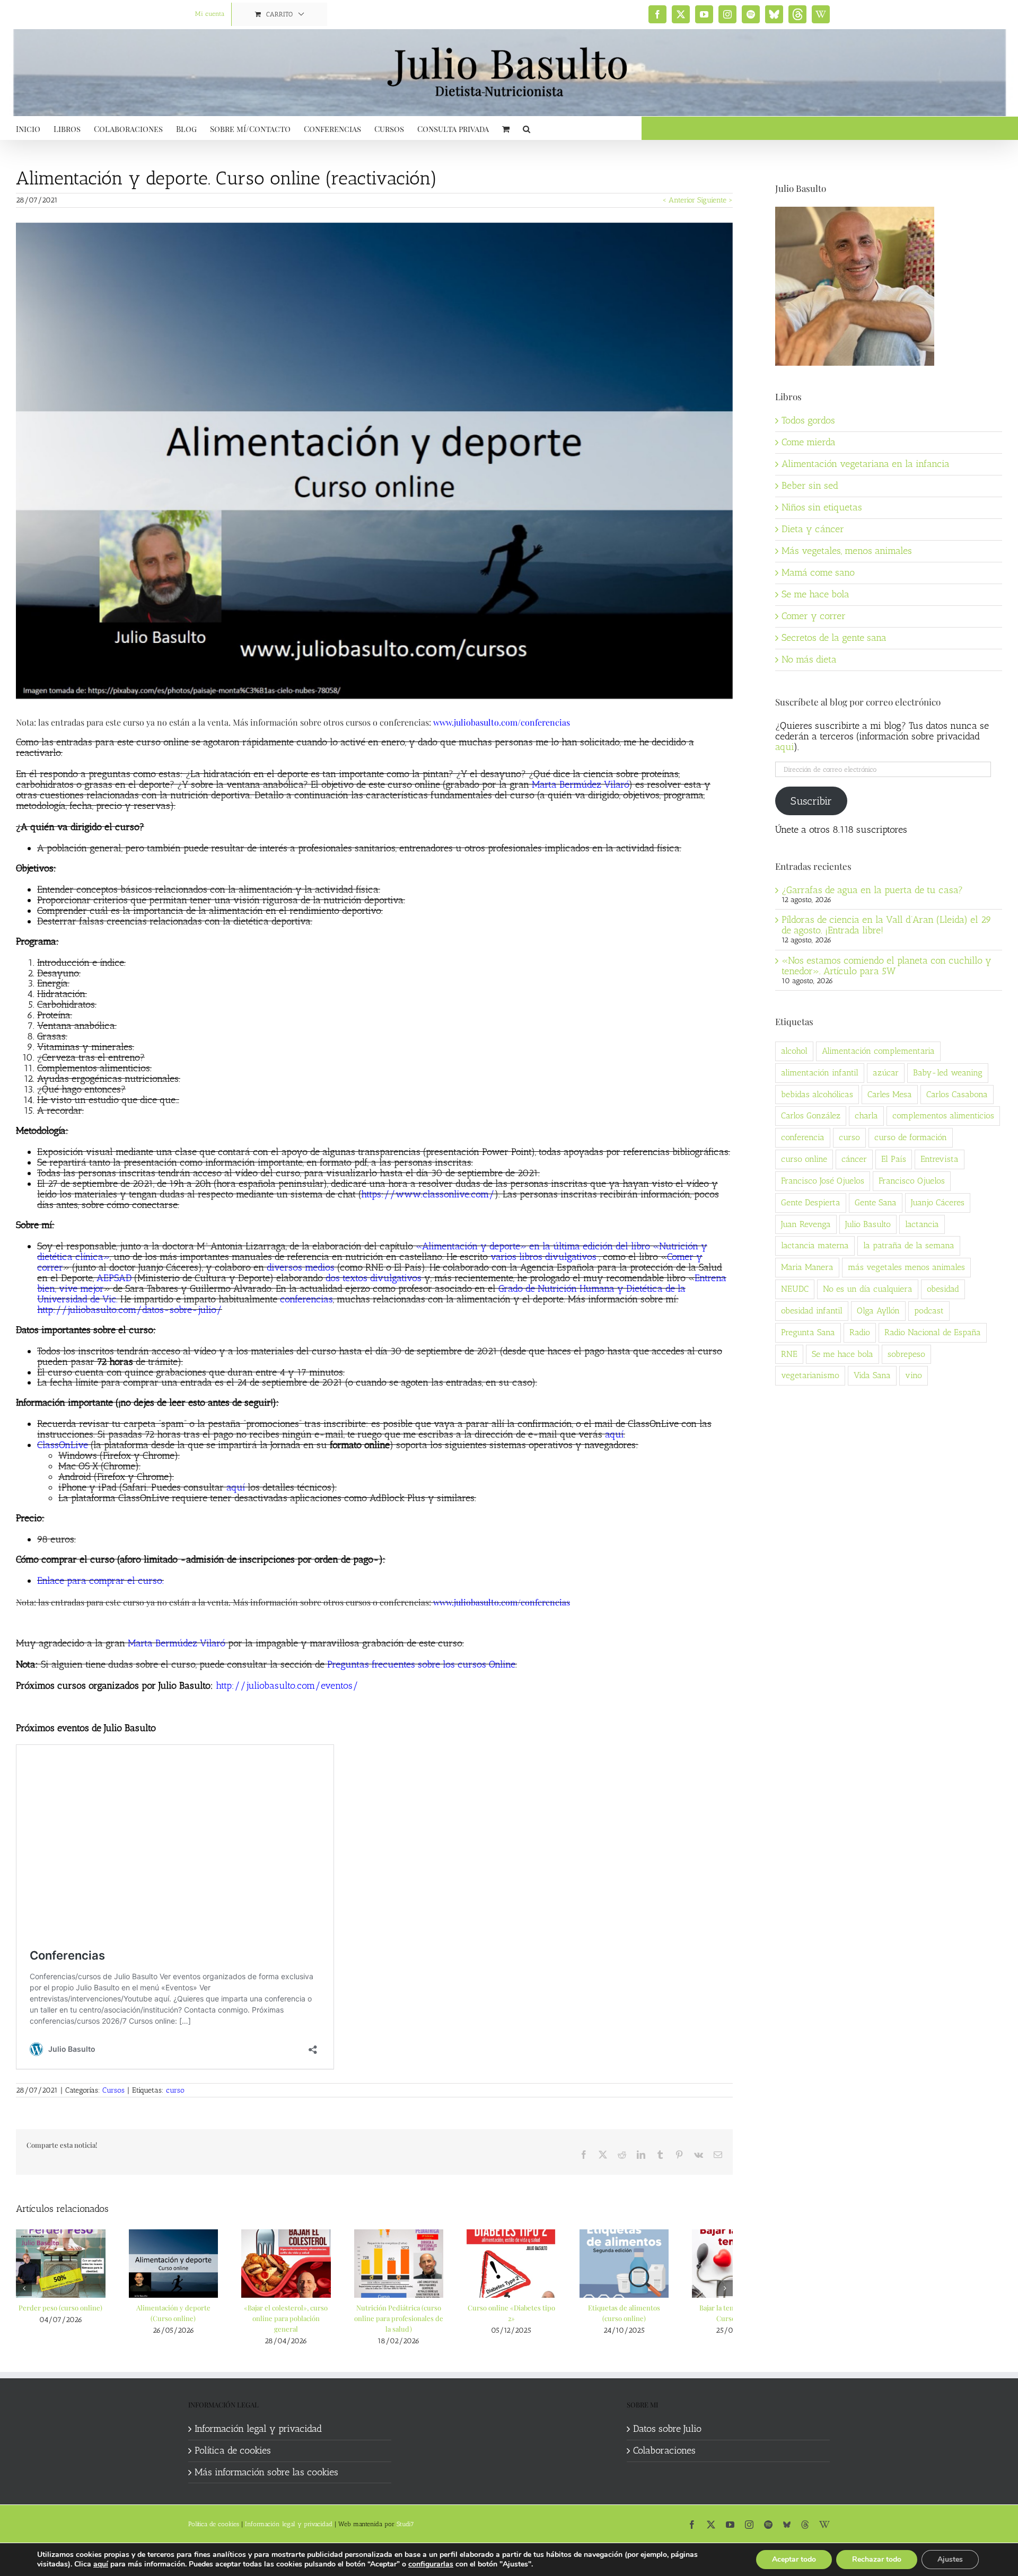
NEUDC (795, 1289)
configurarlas (431, 2564)
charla (866, 1115)
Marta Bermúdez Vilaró (580, 784)
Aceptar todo (794, 2559)
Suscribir (811, 801)
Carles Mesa (890, 1094)
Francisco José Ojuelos (823, 1181)
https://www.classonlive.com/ (428, 1194)
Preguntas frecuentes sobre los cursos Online (421, 1664)
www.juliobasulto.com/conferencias (502, 722)
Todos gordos (808, 420)
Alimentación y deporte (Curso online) (282, 2363)
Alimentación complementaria (878, 1051)
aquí (614, 1434)
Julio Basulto (868, 1224)
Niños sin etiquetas (822, 507)
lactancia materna (815, 1245)
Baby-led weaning (948, 1073)
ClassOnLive (63, 1445)
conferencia (803, 1137)
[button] (526, 128)
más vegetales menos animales (906, 1267)
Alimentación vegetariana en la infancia (866, 464)
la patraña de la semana (909, 1245)
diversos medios (301, 1267)
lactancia (922, 1224)
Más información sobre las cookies (266, 2517)
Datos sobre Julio (667, 2474)
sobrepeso (906, 1354)
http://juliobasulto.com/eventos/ (287, 1686)
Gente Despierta (811, 1202)
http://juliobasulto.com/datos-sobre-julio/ (130, 1310)
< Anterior (679, 200)
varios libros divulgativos (543, 1257)
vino (914, 1375)
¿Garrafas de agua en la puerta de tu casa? (872, 890)
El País (894, 1159)
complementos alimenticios (943, 1115)
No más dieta (809, 659)
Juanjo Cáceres (938, 1202)
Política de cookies (233, 2495)
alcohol (794, 1051)
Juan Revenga (806, 1224)
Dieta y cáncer (813, 529)
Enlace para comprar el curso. (100, 1581)
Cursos (113, 2090)
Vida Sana (872, 1375)
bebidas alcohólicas (817, 1094)
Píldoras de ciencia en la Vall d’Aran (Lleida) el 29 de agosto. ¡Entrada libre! (887, 925)
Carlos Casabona (957, 1094)
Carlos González (811, 1115)
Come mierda (809, 442)
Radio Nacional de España (933, 1332)
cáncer (854, 1159)
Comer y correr (814, 616)
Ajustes (950, 2559)
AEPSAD (114, 1278)
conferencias (306, 1299)
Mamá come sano (818, 572)
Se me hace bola (815, 594)
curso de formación (911, 1137)
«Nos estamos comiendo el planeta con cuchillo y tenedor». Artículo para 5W (887, 966)
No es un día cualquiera (868, 1289)
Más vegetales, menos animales (847, 551)
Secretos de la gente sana (834, 638)
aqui (784, 747)
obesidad (943, 1289)
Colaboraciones (664, 2495)
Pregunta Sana (808, 1332)
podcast (929, 1311)
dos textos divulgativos (374, 1278)
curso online (804, 1159)
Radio (860, 1332)
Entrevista (940, 1159)
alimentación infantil (820, 1073)
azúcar (886, 1073)
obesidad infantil (812, 1311)
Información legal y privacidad (258, 2474)
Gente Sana (876, 1202)
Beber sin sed (810, 486)
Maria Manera (807, 1267)
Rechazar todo (877, 2559)
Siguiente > (715, 200)
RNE (789, 1354)
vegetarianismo (810, 1375)
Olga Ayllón (878, 1311)
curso (175, 2090)
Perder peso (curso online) (97, 2363)
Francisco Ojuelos (912, 1181)
